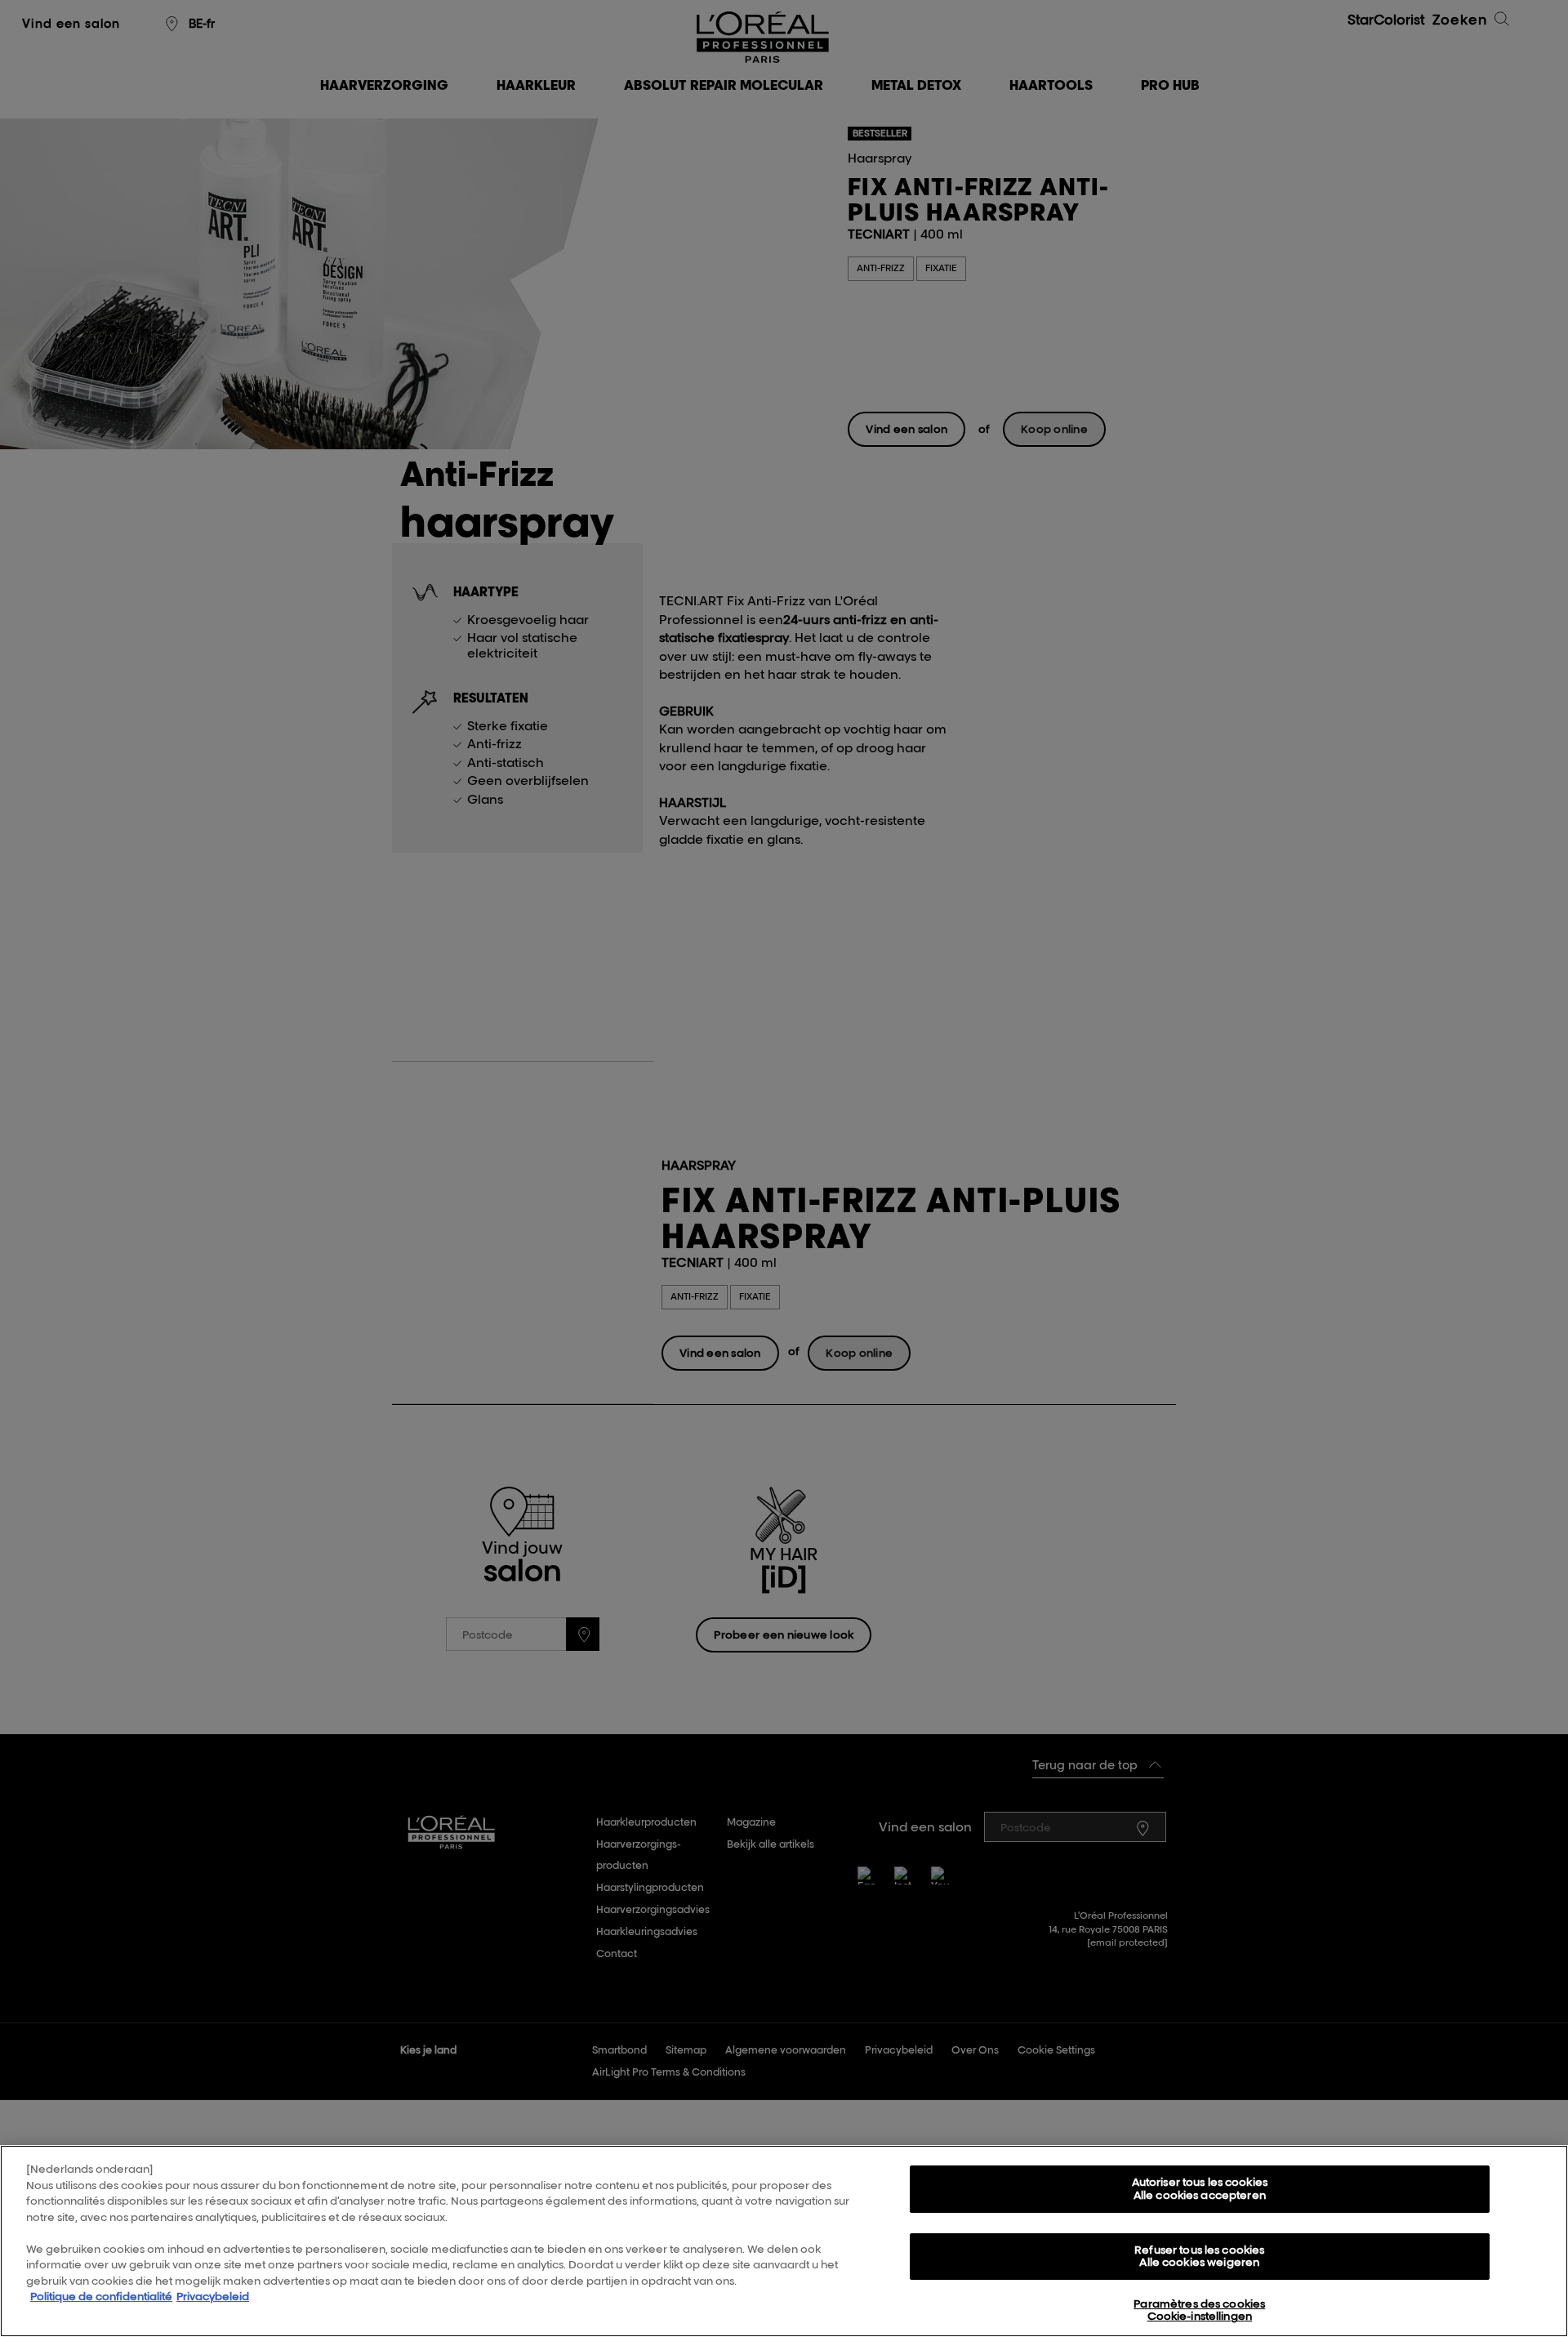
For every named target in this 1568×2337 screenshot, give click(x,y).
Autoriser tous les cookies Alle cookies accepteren (1200, 2188)
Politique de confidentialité (101, 2296)
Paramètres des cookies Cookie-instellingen (1199, 2310)
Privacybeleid (213, 2296)
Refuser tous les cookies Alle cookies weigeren (1199, 2256)
